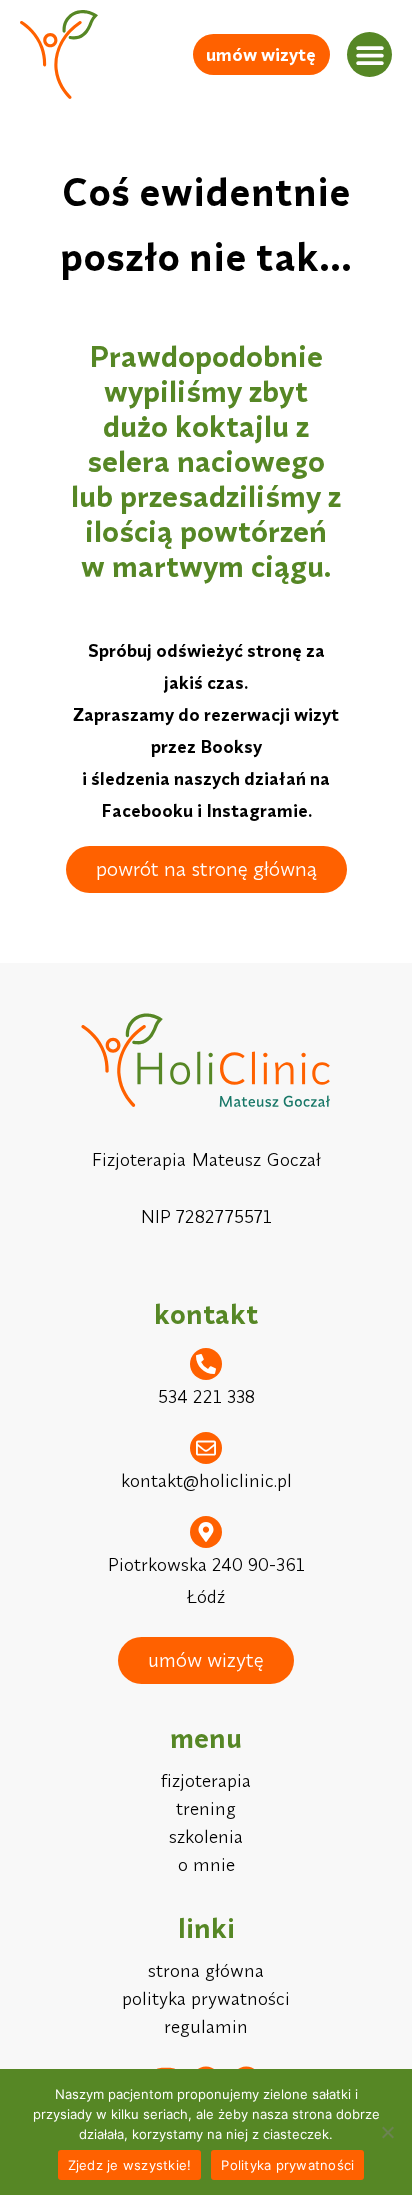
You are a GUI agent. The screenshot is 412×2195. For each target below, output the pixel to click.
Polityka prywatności (287, 2165)
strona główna (206, 1970)
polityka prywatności (206, 1998)
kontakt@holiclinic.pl (206, 1480)
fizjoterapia (206, 1780)
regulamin (206, 2026)
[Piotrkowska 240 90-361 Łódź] (206, 1532)
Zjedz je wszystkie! (130, 2165)
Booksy (231, 746)
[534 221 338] (206, 1364)
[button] (369, 54)
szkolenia (206, 1836)
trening (206, 1808)
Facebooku (147, 810)
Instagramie (257, 810)
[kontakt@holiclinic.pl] (206, 1448)
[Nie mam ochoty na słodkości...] (387, 2132)
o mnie (206, 1864)
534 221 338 (206, 1396)
